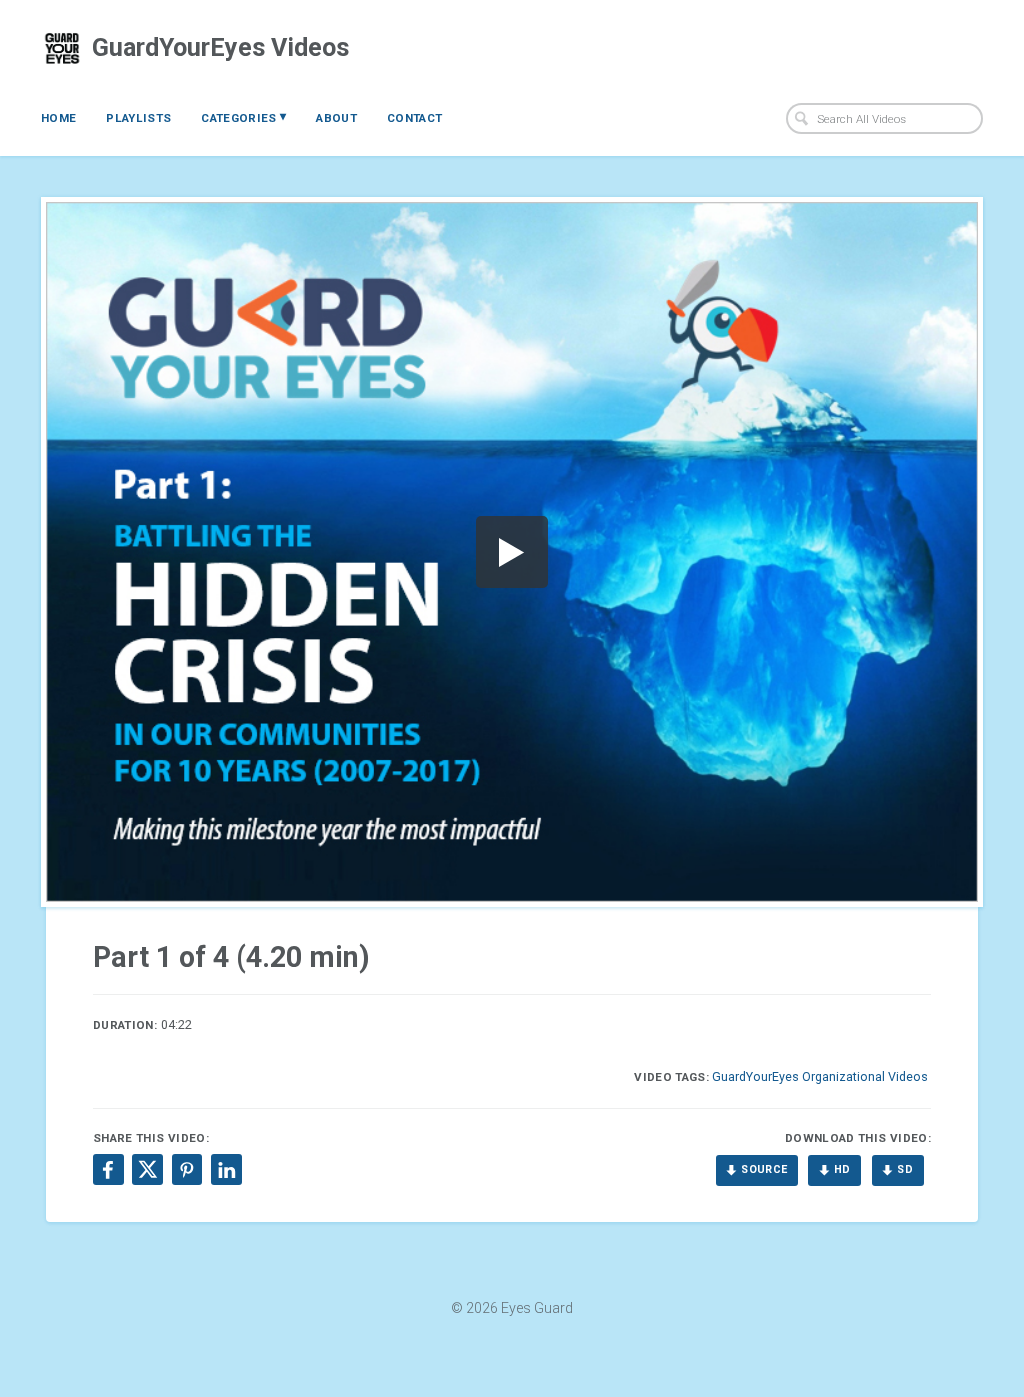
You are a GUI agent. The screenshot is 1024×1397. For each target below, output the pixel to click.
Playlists (138, 118)
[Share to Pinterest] (187, 1169)
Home (58, 118)
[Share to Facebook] (108, 1169)
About (336, 118)
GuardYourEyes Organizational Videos (820, 1076)
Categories (243, 117)
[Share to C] (147, 1169)
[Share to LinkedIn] (226, 1169)
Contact (414, 118)
